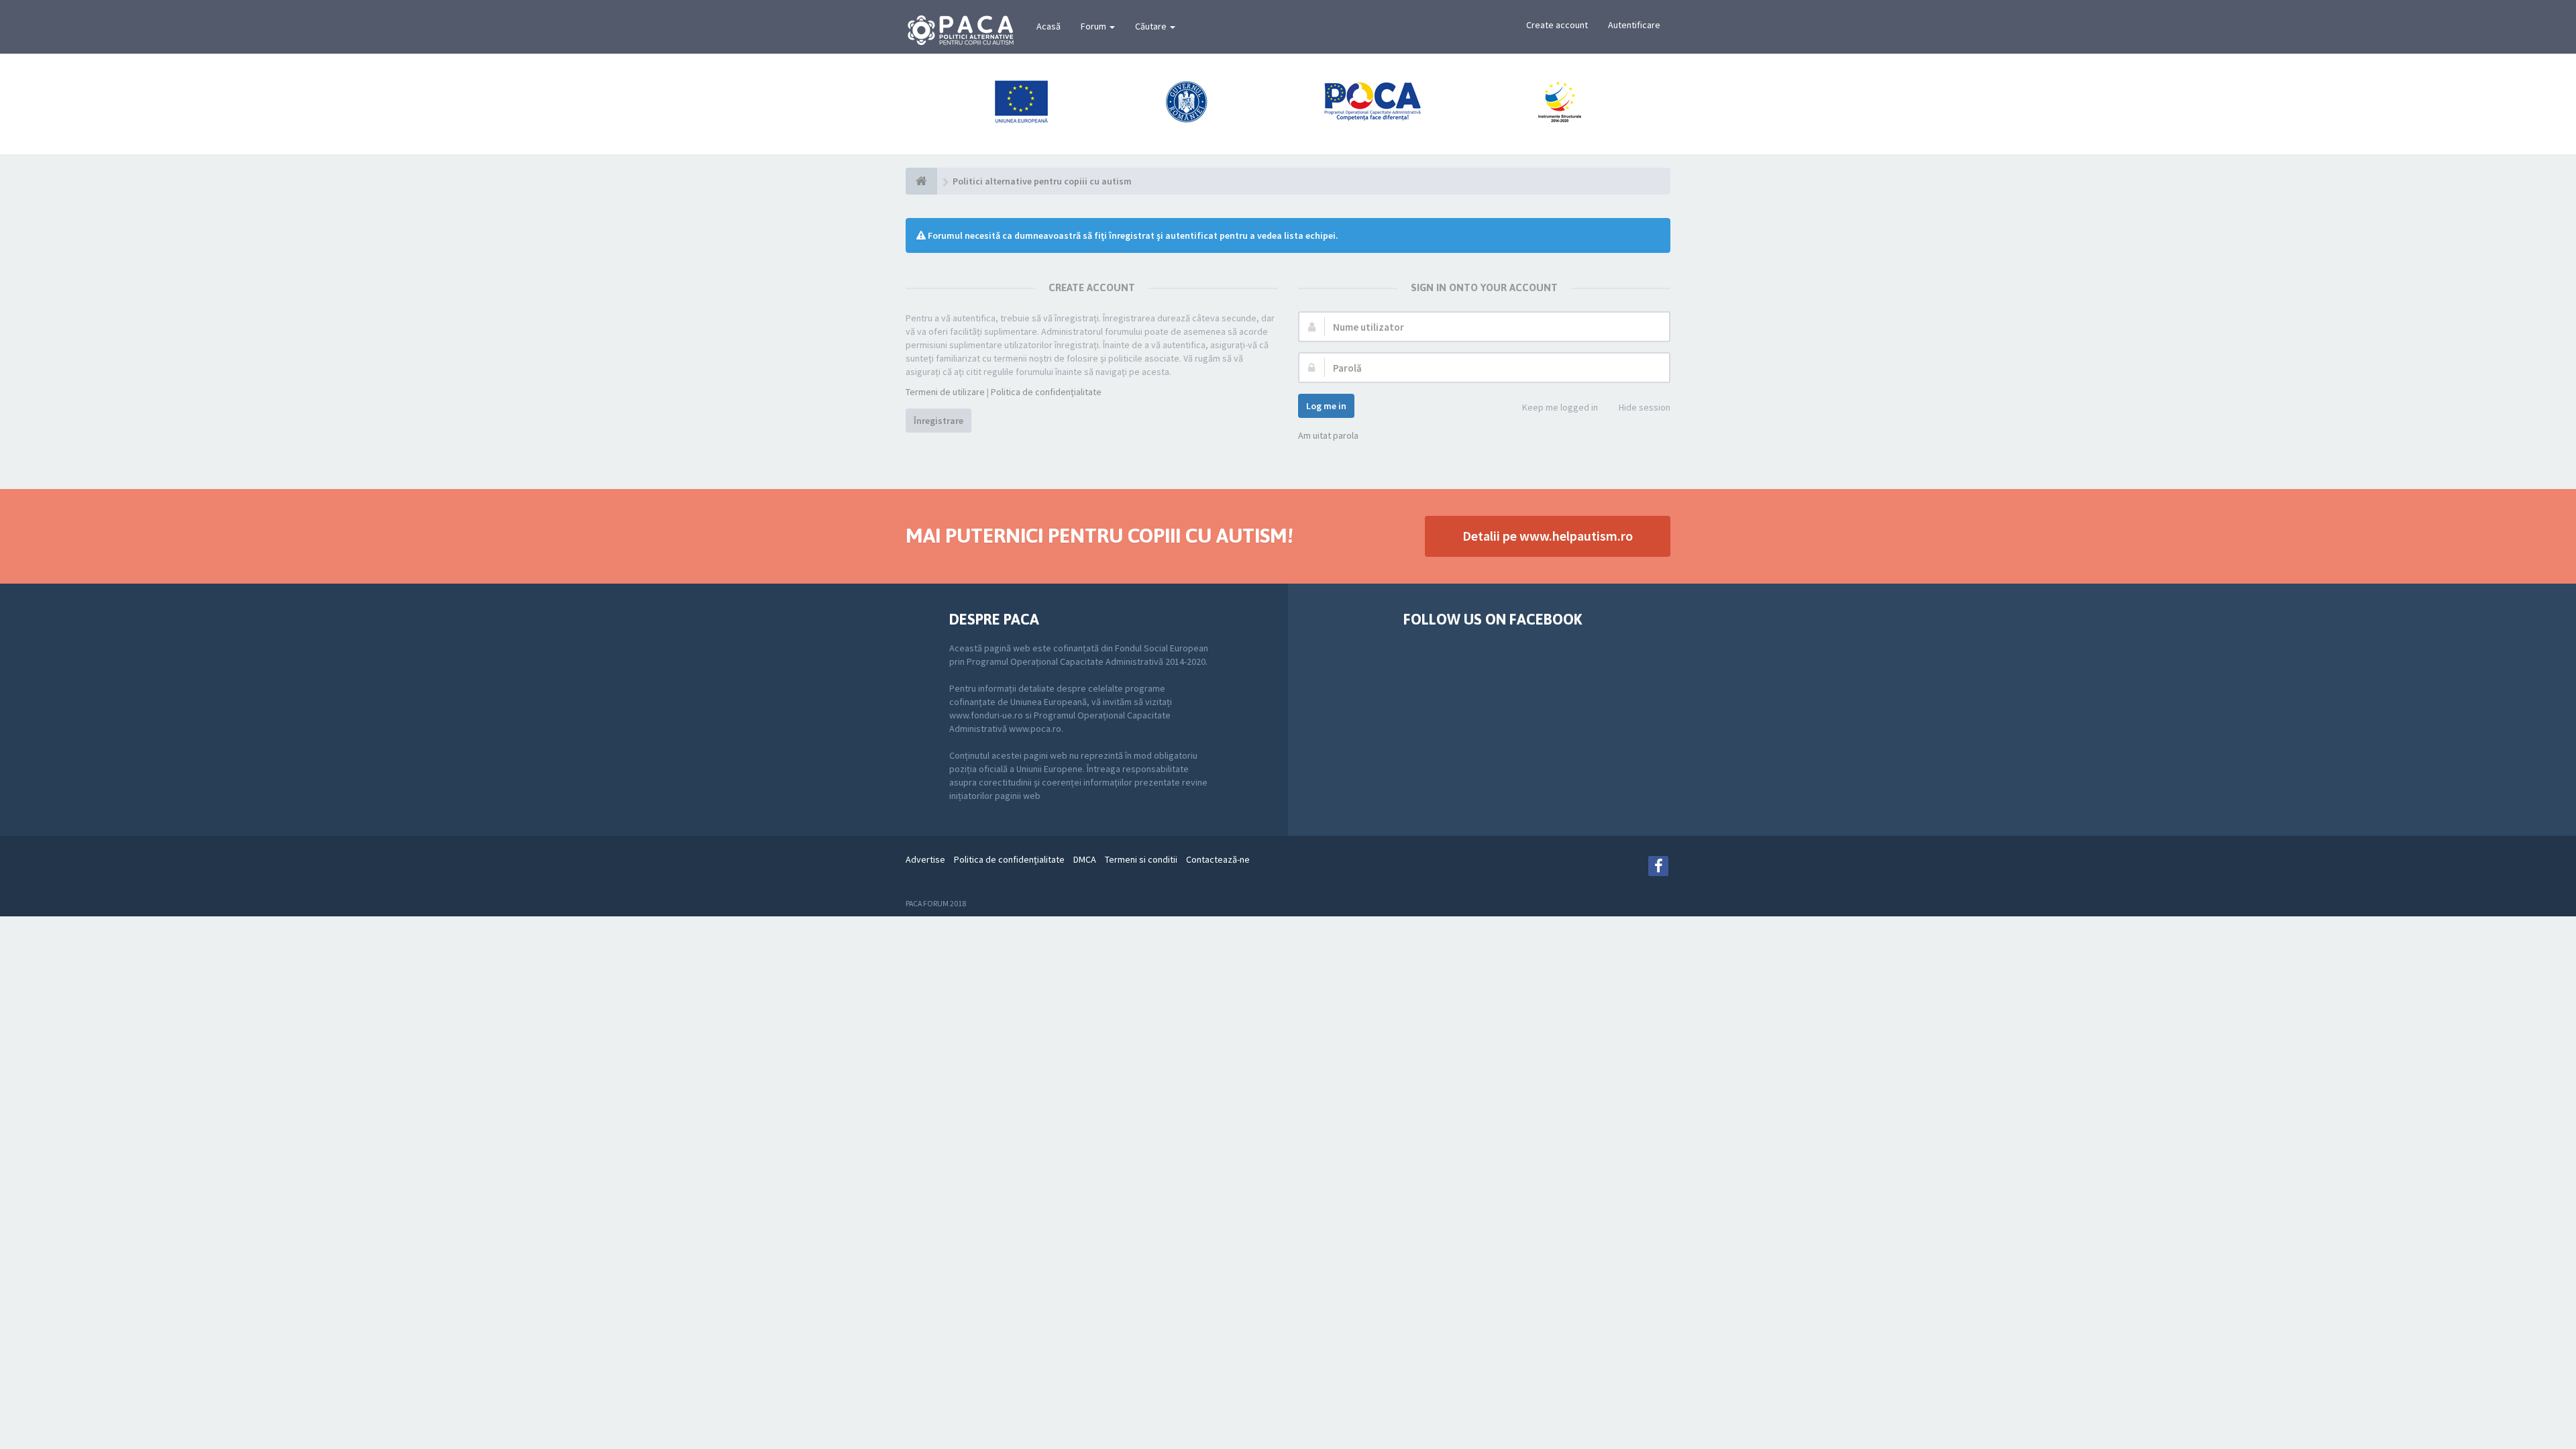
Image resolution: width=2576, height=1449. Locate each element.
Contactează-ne (1218, 859)
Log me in (1326, 406)
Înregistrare (938, 421)
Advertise (925, 859)
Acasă (1049, 26)
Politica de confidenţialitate (1046, 392)
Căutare (1152, 26)
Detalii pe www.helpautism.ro (1548, 536)
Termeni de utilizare (945, 392)
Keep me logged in (1560, 407)
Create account (1557, 25)
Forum (1094, 26)
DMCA (1085, 859)
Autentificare (1634, 25)
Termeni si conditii (1141, 859)
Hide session (1645, 407)
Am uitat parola (1328, 435)
